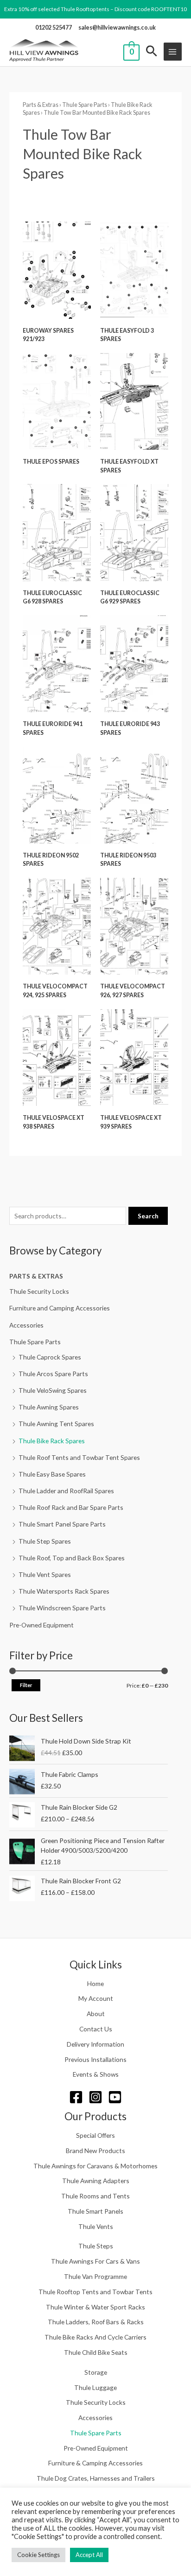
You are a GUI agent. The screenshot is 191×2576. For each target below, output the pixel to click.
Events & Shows (96, 2074)
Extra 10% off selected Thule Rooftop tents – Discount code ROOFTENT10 (95, 9)
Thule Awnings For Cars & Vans (95, 2261)
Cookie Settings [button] (38, 2555)
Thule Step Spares (45, 1541)
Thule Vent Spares (45, 1574)
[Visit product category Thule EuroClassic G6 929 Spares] (134, 532)
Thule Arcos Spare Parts (53, 1374)
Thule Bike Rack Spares (52, 1441)
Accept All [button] (89, 2555)
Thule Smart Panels (95, 2211)
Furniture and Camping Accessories (60, 1308)
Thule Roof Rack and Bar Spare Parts (71, 1507)
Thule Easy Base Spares (52, 1474)
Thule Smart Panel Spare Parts (62, 1524)
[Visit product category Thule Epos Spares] (57, 401)
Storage (96, 2372)
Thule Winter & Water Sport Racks (95, 2307)
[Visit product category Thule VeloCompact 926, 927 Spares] (134, 926)
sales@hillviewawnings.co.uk (117, 28)
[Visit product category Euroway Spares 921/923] (57, 270)
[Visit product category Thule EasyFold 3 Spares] (134, 270)
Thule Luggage (95, 2387)
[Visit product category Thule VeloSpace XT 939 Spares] (134, 1058)
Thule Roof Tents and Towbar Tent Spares (79, 1457)
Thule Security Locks (39, 1291)
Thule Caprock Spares (50, 1357)
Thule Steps (96, 2246)
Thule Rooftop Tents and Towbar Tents (95, 2292)
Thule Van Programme (95, 2276)
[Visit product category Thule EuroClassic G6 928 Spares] (57, 532)
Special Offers (95, 2135)
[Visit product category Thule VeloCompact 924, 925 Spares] (57, 926)
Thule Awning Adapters (96, 2181)
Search (148, 1216)
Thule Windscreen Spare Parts (62, 1608)
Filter (26, 1685)
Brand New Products (95, 2151)
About (96, 2014)
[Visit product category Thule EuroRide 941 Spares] (57, 664)
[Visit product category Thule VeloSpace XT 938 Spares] (57, 1058)
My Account (96, 1998)
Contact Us (96, 2029)
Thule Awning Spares (49, 1407)
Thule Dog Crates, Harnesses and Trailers (96, 2478)
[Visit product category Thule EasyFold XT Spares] (134, 401)
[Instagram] (95, 2097)
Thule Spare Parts (35, 1342)
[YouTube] (115, 2097)
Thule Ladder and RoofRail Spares (66, 1491)
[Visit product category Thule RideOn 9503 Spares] (134, 795)
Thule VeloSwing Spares (53, 1390)
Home (95, 1983)
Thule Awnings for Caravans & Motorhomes (95, 2166)
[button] (152, 52)
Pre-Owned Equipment (41, 1625)
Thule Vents (96, 2226)
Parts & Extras (36, 1276)
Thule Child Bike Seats (96, 2352)
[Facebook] (76, 2097)
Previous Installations (95, 2059)
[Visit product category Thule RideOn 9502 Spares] (57, 795)
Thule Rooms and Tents (95, 2196)
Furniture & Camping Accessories (95, 2463)
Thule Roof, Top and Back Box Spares (72, 1558)
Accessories (26, 1325)
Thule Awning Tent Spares (56, 1424)
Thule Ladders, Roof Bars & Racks (96, 2322)
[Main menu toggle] (173, 52)
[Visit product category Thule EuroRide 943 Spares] (134, 664)
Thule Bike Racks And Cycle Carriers (95, 2337)
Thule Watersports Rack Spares (64, 1591)
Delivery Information (95, 2044)
